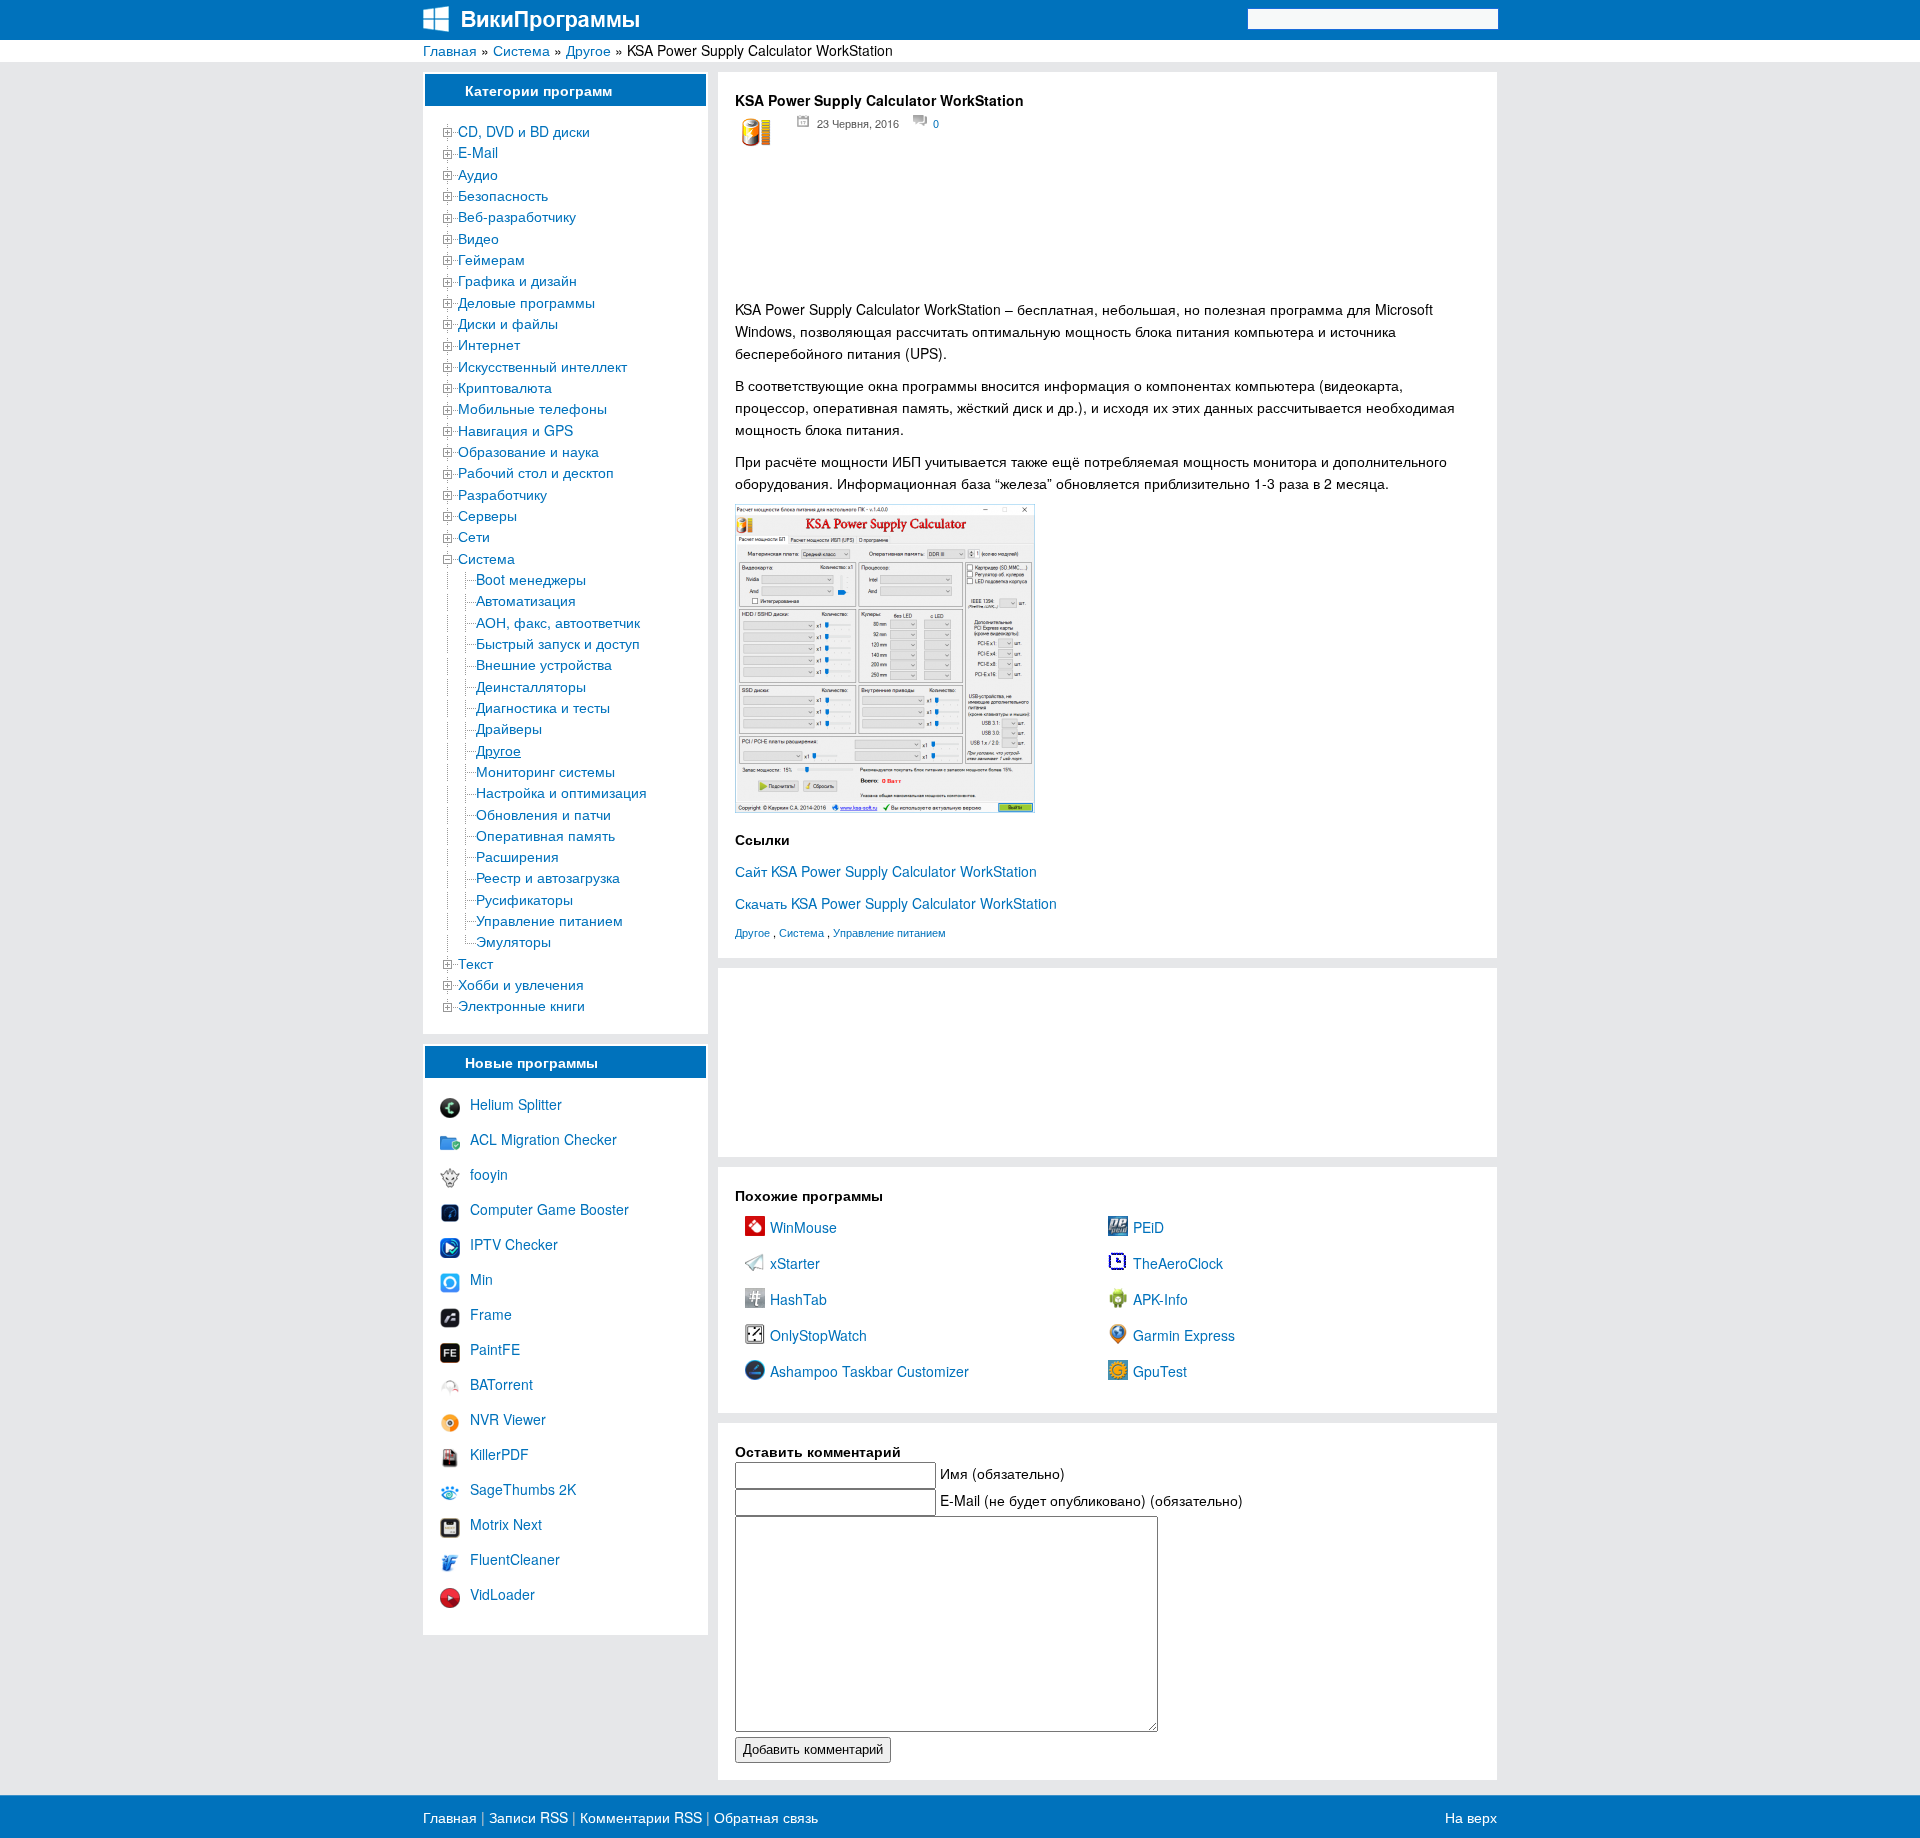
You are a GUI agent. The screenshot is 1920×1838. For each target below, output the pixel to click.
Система (521, 50)
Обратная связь (764, 1817)
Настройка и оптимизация (561, 792)
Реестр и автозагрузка (548, 877)
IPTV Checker (514, 1244)
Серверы (487, 515)
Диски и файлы (508, 323)
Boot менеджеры (531, 579)
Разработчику (502, 494)
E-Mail (478, 152)
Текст (475, 963)
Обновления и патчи (543, 814)
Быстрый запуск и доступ (558, 643)
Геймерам (491, 259)
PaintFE (495, 1349)
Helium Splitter (516, 1104)
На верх (1471, 1817)
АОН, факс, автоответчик (558, 622)
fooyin (489, 1174)
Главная (450, 50)
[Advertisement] (1107, 230)
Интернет (489, 344)
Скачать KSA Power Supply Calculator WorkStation (896, 903)
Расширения (517, 856)
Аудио (478, 174)
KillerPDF (499, 1454)
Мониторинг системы (545, 771)
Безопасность (503, 195)
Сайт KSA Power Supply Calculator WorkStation (886, 871)
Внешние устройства (544, 664)
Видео (478, 238)
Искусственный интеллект (542, 366)
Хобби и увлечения (521, 984)
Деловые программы (526, 302)
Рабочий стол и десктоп (536, 472)
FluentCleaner (515, 1559)
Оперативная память (545, 835)
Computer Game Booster (549, 1209)
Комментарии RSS (641, 1817)
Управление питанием (549, 920)
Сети (474, 536)
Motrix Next (506, 1524)
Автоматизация (526, 600)
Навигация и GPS (515, 430)
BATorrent (501, 1384)
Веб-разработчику (517, 216)
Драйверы (509, 728)
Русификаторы (524, 899)
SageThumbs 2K (523, 1489)
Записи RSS (528, 1817)
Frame (491, 1314)
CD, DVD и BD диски (524, 131)
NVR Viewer (508, 1419)
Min (481, 1279)
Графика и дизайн (517, 280)
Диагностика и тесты (543, 707)
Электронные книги (521, 1005)
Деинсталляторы (531, 686)
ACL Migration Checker (543, 1139)
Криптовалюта (505, 387)
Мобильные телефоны (532, 408)
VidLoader (502, 1594)
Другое (588, 50)
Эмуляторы (513, 941)
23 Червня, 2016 (858, 123)
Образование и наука (528, 451)
